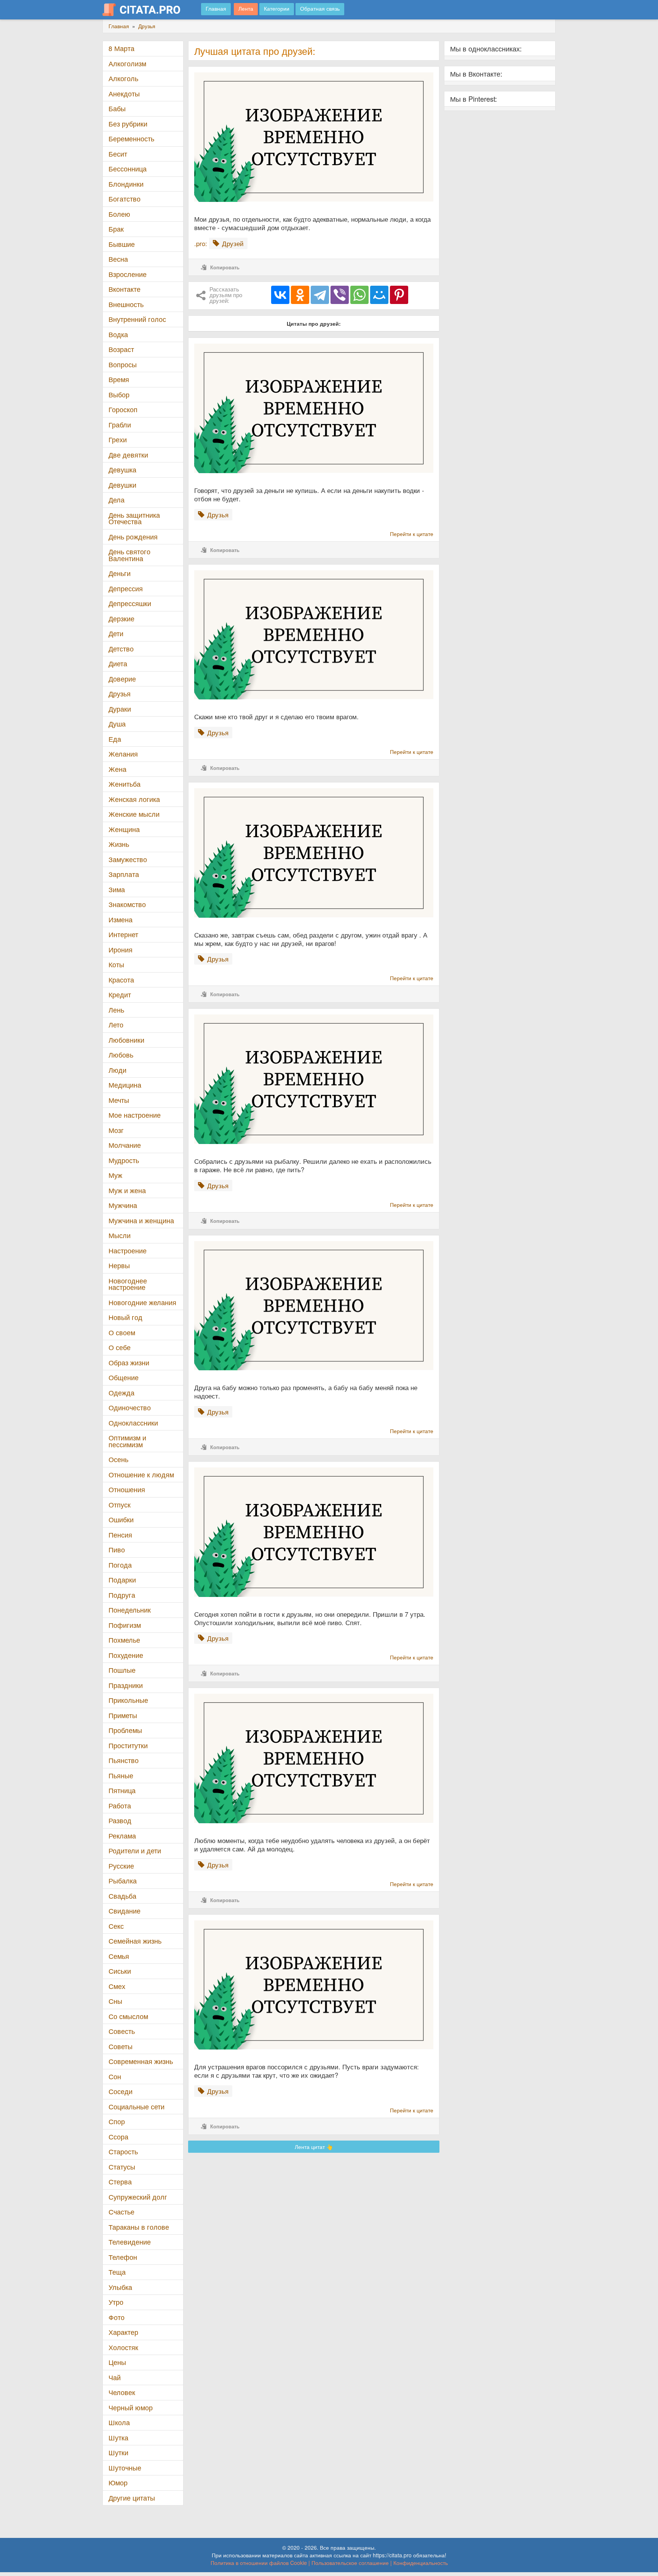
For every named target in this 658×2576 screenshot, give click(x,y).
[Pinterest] (399, 295)
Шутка (118, 2438)
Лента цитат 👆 (314, 2147)
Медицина (125, 1085)
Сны (115, 2001)
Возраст (121, 349)
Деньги (120, 573)
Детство (121, 649)
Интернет (123, 934)
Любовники (126, 1040)
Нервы (119, 1265)
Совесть (122, 2031)
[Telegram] (320, 295)
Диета (118, 663)
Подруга (122, 1595)
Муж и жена (127, 1190)
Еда (115, 739)
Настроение (128, 1250)
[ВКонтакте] (280, 295)
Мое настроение (135, 1115)
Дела (117, 500)
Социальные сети (137, 2106)
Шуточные (125, 2468)
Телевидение (130, 2242)
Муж (115, 1175)
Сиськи (120, 1971)
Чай (115, 2377)
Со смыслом (128, 2016)
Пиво (117, 1550)
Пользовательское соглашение (350, 2563)
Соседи (121, 2091)
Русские (121, 1866)
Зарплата (124, 874)
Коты (116, 964)
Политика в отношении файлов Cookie (259, 2563)
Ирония (121, 950)
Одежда (121, 1393)
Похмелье (124, 1640)
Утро (116, 2302)
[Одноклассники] (300, 295)
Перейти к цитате (412, 534)
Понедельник (130, 1610)
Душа (117, 724)
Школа (119, 2422)
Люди (117, 1070)
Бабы (117, 108)
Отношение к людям (141, 1474)
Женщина (124, 829)
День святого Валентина (129, 555)
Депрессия (126, 588)
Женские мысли (134, 814)
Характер (123, 2332)
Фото (117, 2317)
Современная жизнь (141, 2061)
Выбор (119, 394)
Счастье (121, 2212)
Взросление (128, 274)
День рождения (133, 537)
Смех (117, 1986)
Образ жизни (129, 1362)
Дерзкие (121, 618)
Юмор (118, 2482)
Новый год (125, 1317)
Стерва (120, 2182)
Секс (116, 1926)
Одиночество (130, 1407)
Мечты (119, 1100)
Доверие (122, 679)
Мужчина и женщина (141, 1220)
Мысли (120, 1235)
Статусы (122, 2167)
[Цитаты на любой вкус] (147, 10)
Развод (120, 1820)
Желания (123, 754)
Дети (116, 633)
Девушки (122, 485)
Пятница (122, 1790)
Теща (117, 2272)
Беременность (131, 138)
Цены (117, 2362)
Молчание (125, 1145)
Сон (115, 2076)
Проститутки (128, 1745)
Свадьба (122, 1896)
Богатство (125, 199)
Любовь (121, 1055)
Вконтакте (125, 289)
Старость (123, 2151)
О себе (120, 1347)
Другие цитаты (132, 2498)
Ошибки (121, 1519)
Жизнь (119, 844)
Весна (118, 259)
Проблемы (125, 1730)
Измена (121, 919)
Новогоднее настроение (128, 1284)
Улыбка (120, 2287)
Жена (117, 769)
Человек (122, 2392)
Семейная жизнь (135, 1941)
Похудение (126, 1655)
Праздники (126, 1685)
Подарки (122, 1580)
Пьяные (121, 1775)
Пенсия (120, 1535)
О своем (122, 1332)
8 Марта (121, 48)
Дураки (120, 709)
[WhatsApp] (359, 295)
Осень (118, 1459)
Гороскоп (123, 409)
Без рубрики (128, 124)
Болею (119, 214)
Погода (120, 1565)
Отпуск (120, 1505)
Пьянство (124, 1760)
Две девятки (128, 455)
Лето (116, 1025)
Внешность (126, 304)
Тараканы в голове (139, 2227)
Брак (116, 229)
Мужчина (123, 1205)
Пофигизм (125, 1625)
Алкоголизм (127, 63)
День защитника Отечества (134, 518)
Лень (116, 1010)
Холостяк (123, 2347)
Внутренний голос (137, 319)
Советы (121, 2046)
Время (119, 379)
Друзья (120, 694)
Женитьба (125, 784)
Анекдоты (124, 94)
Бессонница (128, 169)
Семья (119, 1956)
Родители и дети (135, 1850)
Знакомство (127, 904)
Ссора (118, 2137)
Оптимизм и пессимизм (127, 1441)
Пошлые (122, 1670)
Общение (124, 1377)
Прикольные (128, 1700)
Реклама (122, 1836)
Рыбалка (123, 1881)
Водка (118, 334)
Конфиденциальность (421, 2563)
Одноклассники (133, 1423)
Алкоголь (123, 78)
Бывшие (122, 244)
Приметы (123, 1715)
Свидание (125, 1911)
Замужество (128, 859)
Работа (120, 1806)
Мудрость (124, 1160)
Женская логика (134, 799)
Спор (117, 2121)
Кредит (120, 994)
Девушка (122, 470)
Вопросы (123, 364)
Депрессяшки (130, 603)
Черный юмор (131, 2407)
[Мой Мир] (379, 295)
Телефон (123, 2257)
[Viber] (340, 295)
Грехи (118, 439)
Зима (117, 889)
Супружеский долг (138, 2197)
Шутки (118, 2452)
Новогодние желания (142, 1302)
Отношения (127, 1489)
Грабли (120, 425)
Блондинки (126, 184)
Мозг (116, 1130)
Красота (121, 980)
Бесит (118, 154)
